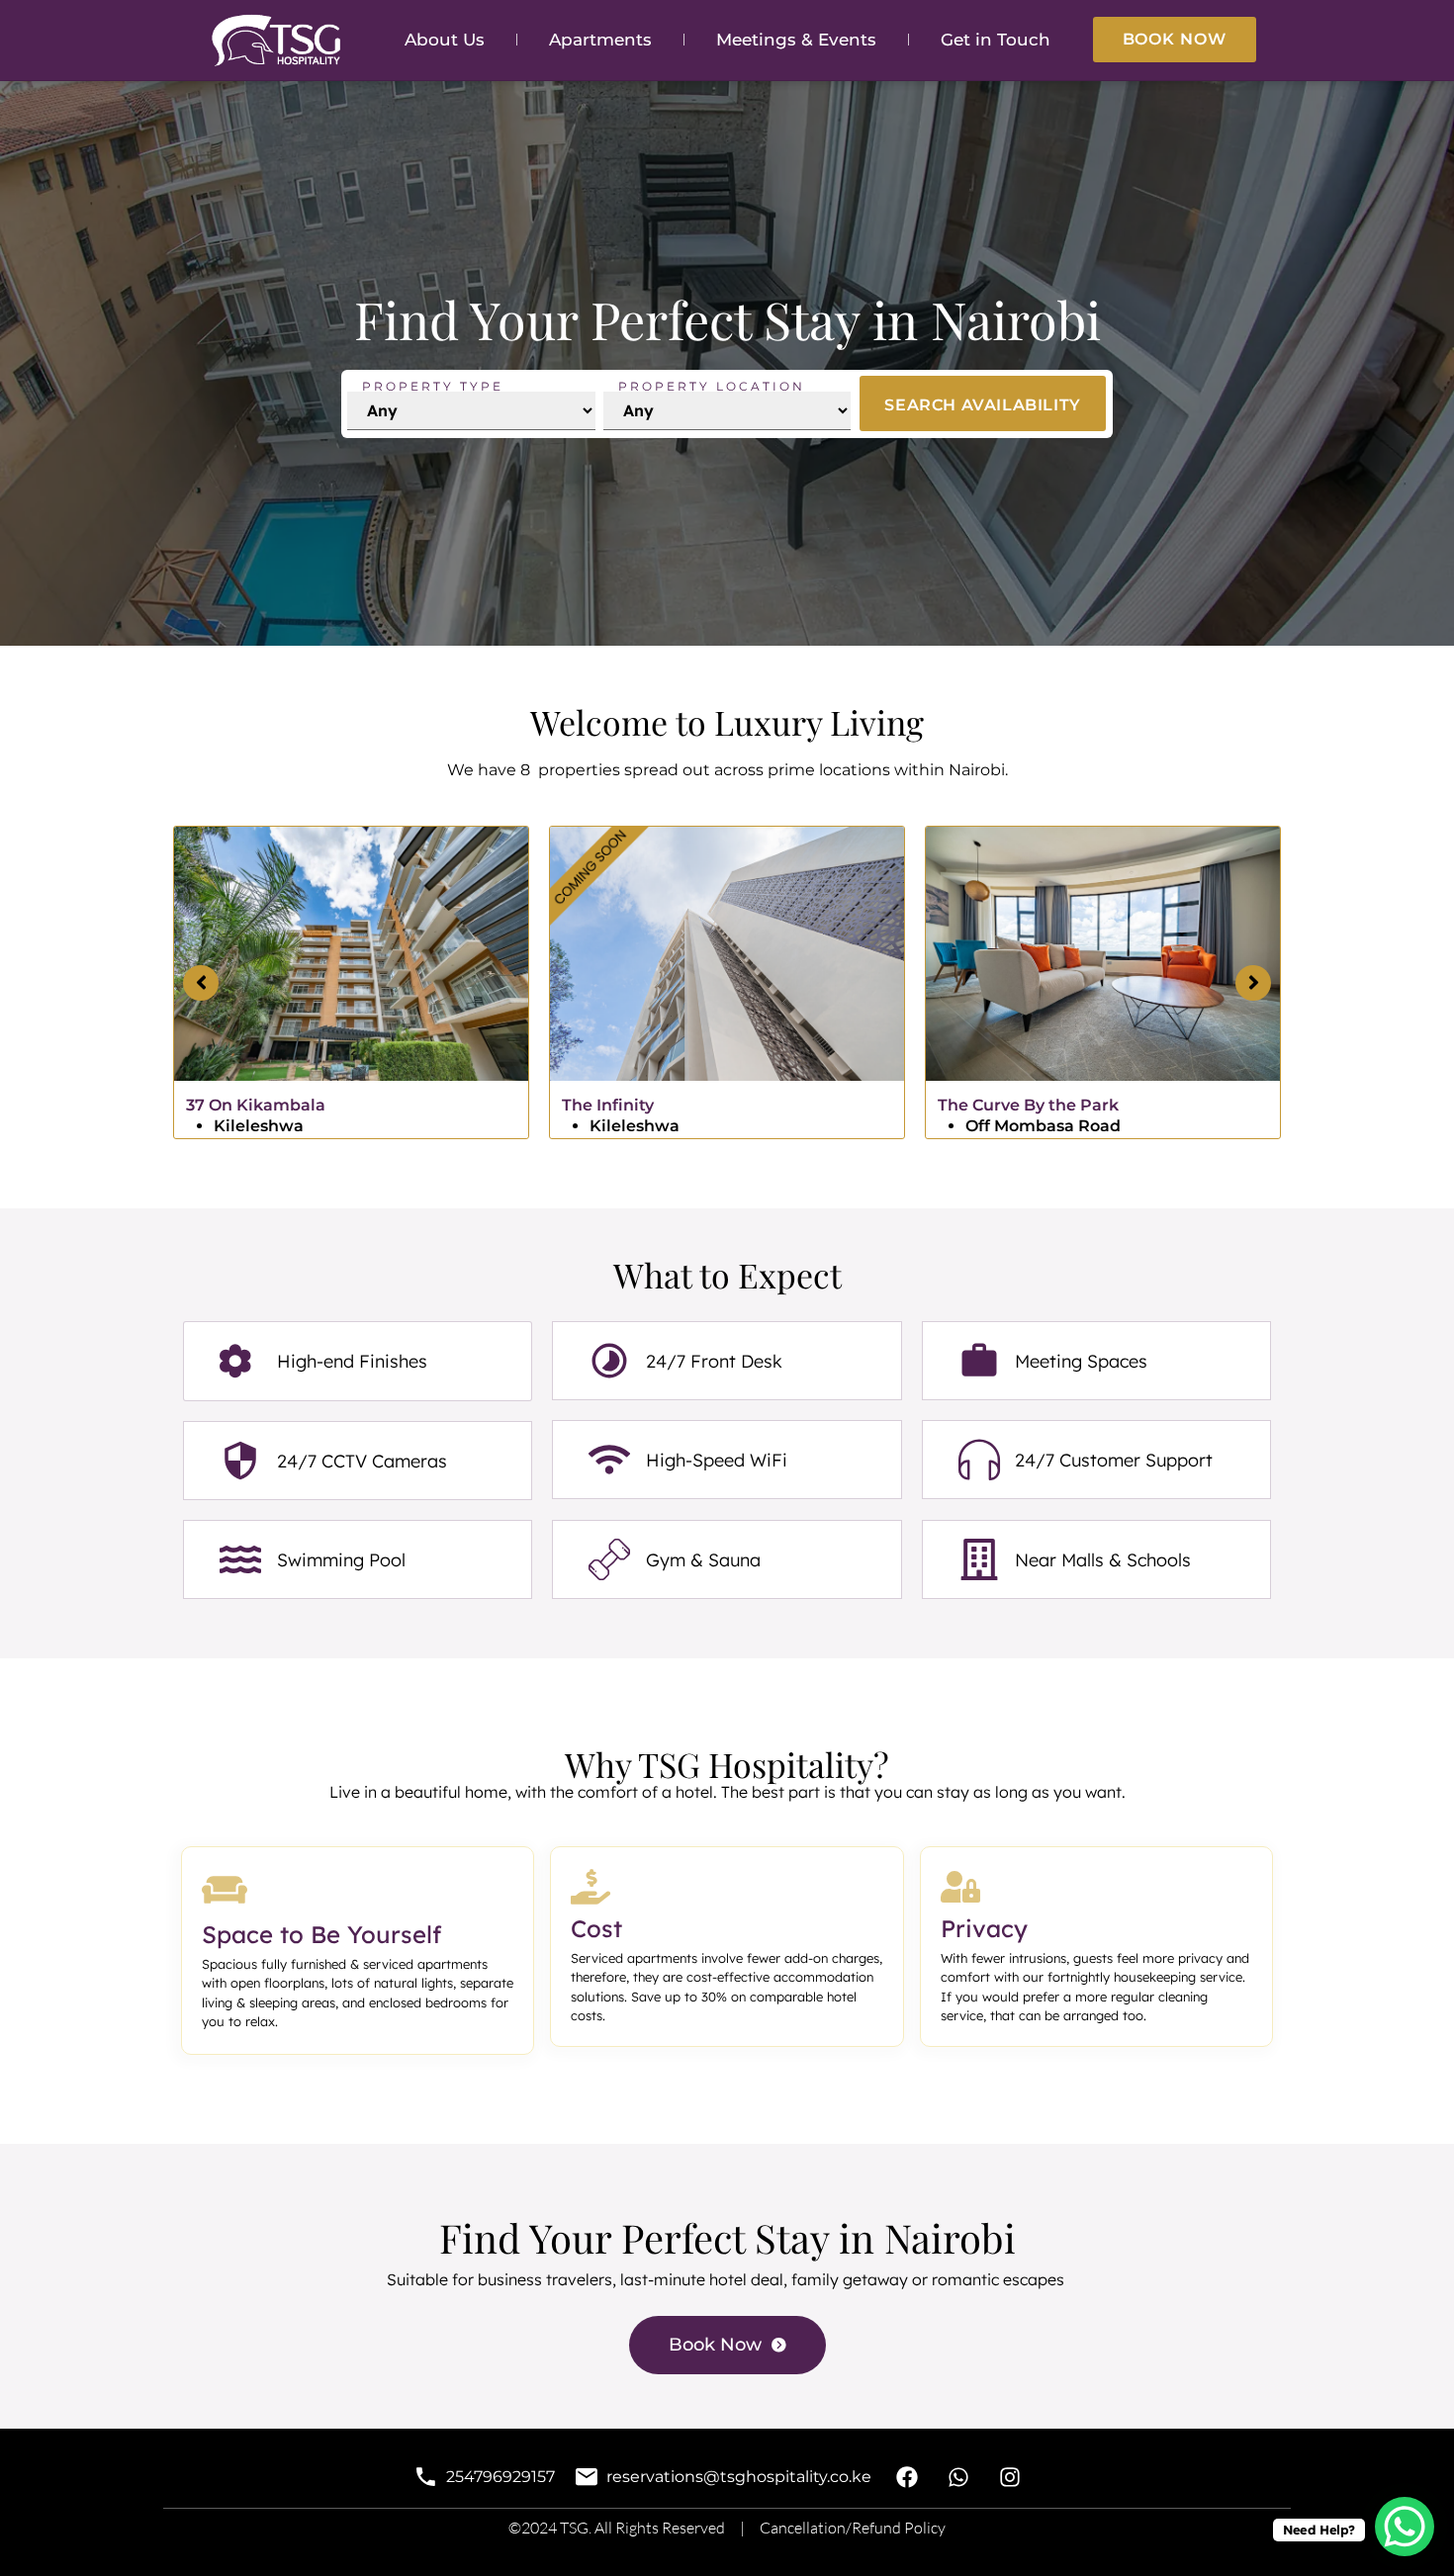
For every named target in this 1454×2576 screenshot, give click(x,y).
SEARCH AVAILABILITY (982, 405)
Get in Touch (996, 40)
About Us (445, 40)
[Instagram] (1010, 2478)
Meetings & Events (796, 40)
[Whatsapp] (959, 2478)
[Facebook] (907, 2478)
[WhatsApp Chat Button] (1405, 2527)
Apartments (600, 40)
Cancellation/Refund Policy (853, 2528)
